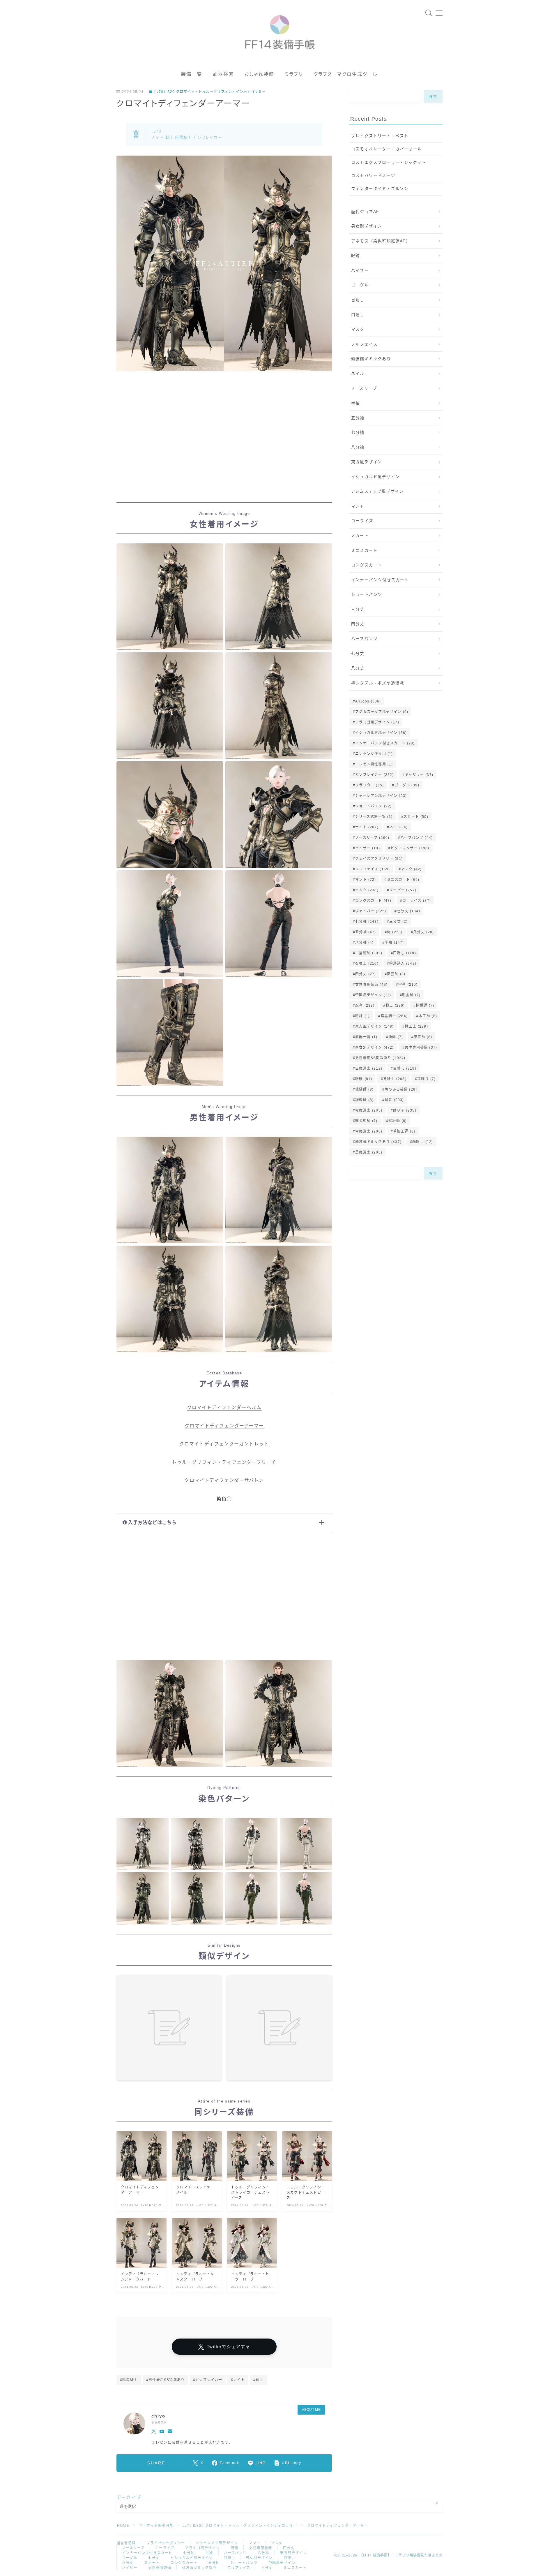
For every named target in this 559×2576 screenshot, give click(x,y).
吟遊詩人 (403, 964)
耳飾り (426, 1079)
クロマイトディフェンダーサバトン (224, 1480)
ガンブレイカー (374, 775)
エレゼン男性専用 (374, 764)
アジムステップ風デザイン (377, 491)
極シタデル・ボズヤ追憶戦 (378, 683)
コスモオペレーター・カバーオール (386, 149)
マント (358, 506)
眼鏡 (355, 256)
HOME (123, 2526)
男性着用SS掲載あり (380, 1058)
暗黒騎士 (394, 1016)
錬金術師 (366, 1121)
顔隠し (423, 1142)
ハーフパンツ (364, 639)
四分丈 (358, 624)
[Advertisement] (224, 443)
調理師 (364, 1100)
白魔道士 (369, 1068)
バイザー (360, 271)
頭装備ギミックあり (371, 359)
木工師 (428, 1016)
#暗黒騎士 (129, 2380)
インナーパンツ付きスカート (380, 580)
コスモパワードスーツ (373, 176)
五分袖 (358, 418)
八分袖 (358, 447)
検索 (433, 96)
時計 (362, 1016)
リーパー (403, 890)
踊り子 (405, 1110)
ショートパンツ (367, 595)
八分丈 (358, 668)
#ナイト (238, 2380)
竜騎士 (395, 1079)
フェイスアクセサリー (379, 859)
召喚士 (367, 964)
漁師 (396, 1037)
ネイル (358, 374)
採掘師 (425, 1006)
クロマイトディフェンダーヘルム (224, 1407)
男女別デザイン (367, 226)
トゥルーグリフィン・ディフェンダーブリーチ (224, 1462)
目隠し (358, 300)
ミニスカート (364, 551)
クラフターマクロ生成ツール (346, 74)
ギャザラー (419, 775)
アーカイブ (129, 2497)
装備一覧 (192, 74)
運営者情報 (126, 2543)
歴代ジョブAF (365, 212)
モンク (367, 890)
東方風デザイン (367, 462)
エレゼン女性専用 (374, 754)
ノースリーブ (364, 388)
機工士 (416, 1026)
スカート (360, 536)
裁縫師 (364, 1089)
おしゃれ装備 (259, 74)
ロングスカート (367, 565)
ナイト (367, 827)
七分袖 (358, 433)
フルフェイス (364, 344)
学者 (408, 985)
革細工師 (404, 1131)
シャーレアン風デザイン (381, 796)
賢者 (394, 1100)
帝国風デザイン (373, 995)
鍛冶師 (398, 1121)
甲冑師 (423, 1037)
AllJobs (368, 701)
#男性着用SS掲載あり (165, 2380)
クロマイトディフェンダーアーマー (224, 1426)
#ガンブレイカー (208, 2380)
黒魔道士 (369, 1152)
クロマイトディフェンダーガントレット (224, 1444)
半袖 (355, 403)
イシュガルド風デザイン (375, 477)
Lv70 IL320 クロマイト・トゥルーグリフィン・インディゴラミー (210, 92)
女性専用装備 (371, 985)
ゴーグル (360, 285)
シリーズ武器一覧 (374, 817)
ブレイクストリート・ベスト (380, 136)
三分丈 (358, 609)
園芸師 (396, 974)
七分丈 (358, 654)
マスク (358, 329)
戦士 (395, 1006)
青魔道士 (369, 1131)
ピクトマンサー (410, 848)
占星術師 (369, 953)
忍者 (365, 1006)
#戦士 (258, 2380)
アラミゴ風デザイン (377, 722)
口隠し (358, 315)
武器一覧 (366, 1037)
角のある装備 (401, 1089)
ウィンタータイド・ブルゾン (380, 189)
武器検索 (223, 74)
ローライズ (362, 521)
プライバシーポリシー (166, 2543)
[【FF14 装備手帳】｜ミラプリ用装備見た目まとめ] (280, 30)
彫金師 (411, 995)
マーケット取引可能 (156, 2526)
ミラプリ (294, 74)
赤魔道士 (369, 1110)
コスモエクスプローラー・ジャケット (389, 162)
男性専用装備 (421, 1047)
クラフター (369, 785)
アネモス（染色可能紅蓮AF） (381, 241)
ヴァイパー (371, 911)
